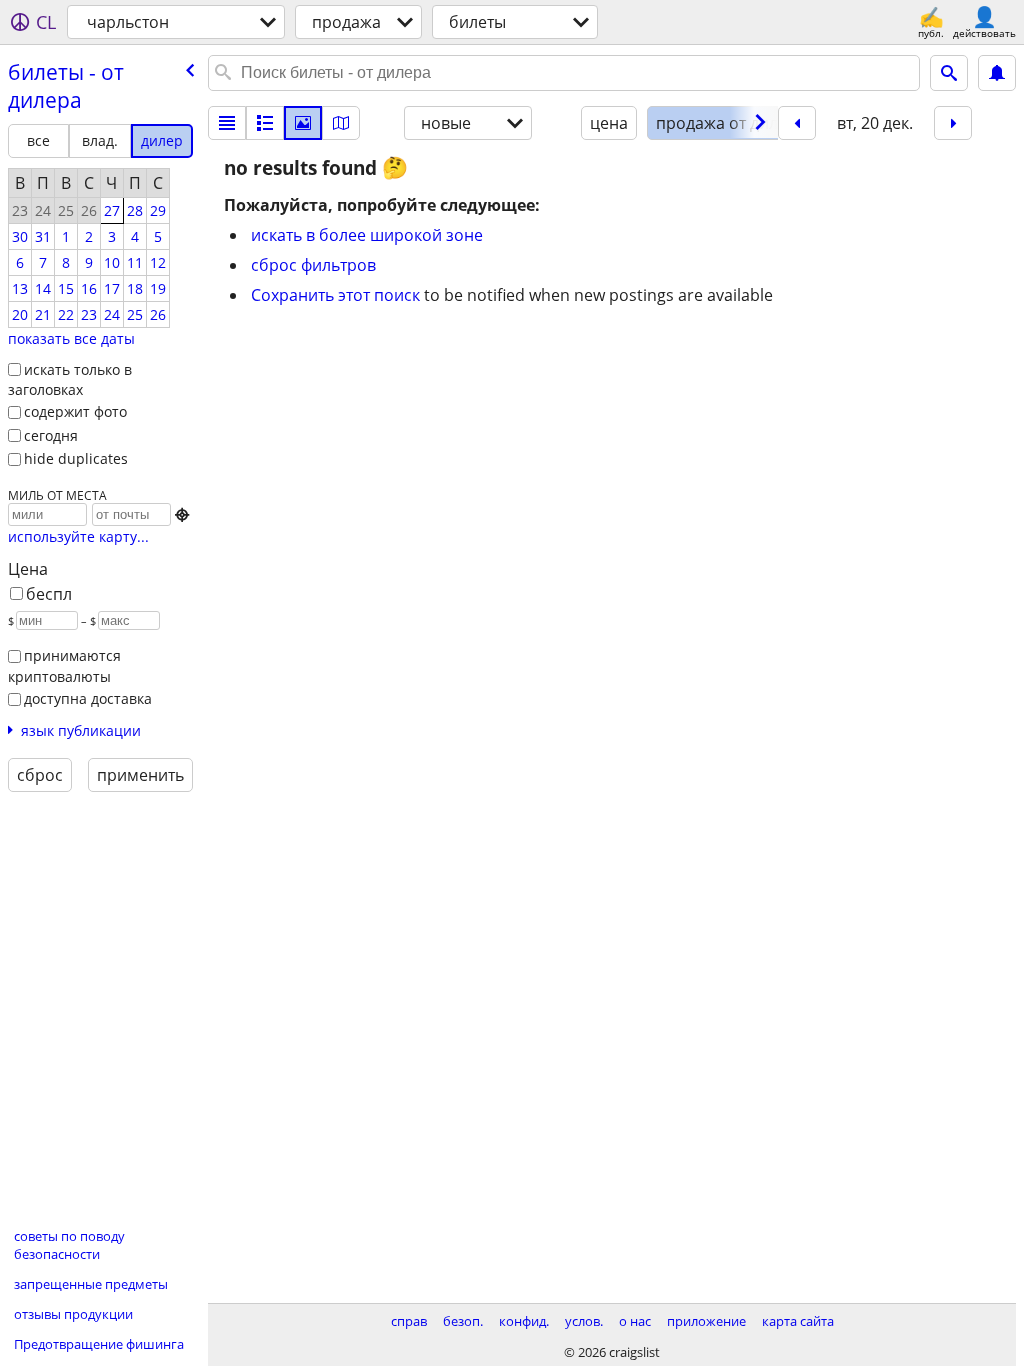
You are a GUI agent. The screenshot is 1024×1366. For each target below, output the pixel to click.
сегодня (51, 435)
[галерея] (303, 123)
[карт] (341, 123)
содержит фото (75, 411)
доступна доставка (88, 698)
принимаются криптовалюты (64, 666)
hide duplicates (76, 458)
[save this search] (997, 73)
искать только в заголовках (70, 380)
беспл (49, 594)
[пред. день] (797, 123)
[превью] (265, 123)
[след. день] (953, 123)
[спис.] (227, 123)
